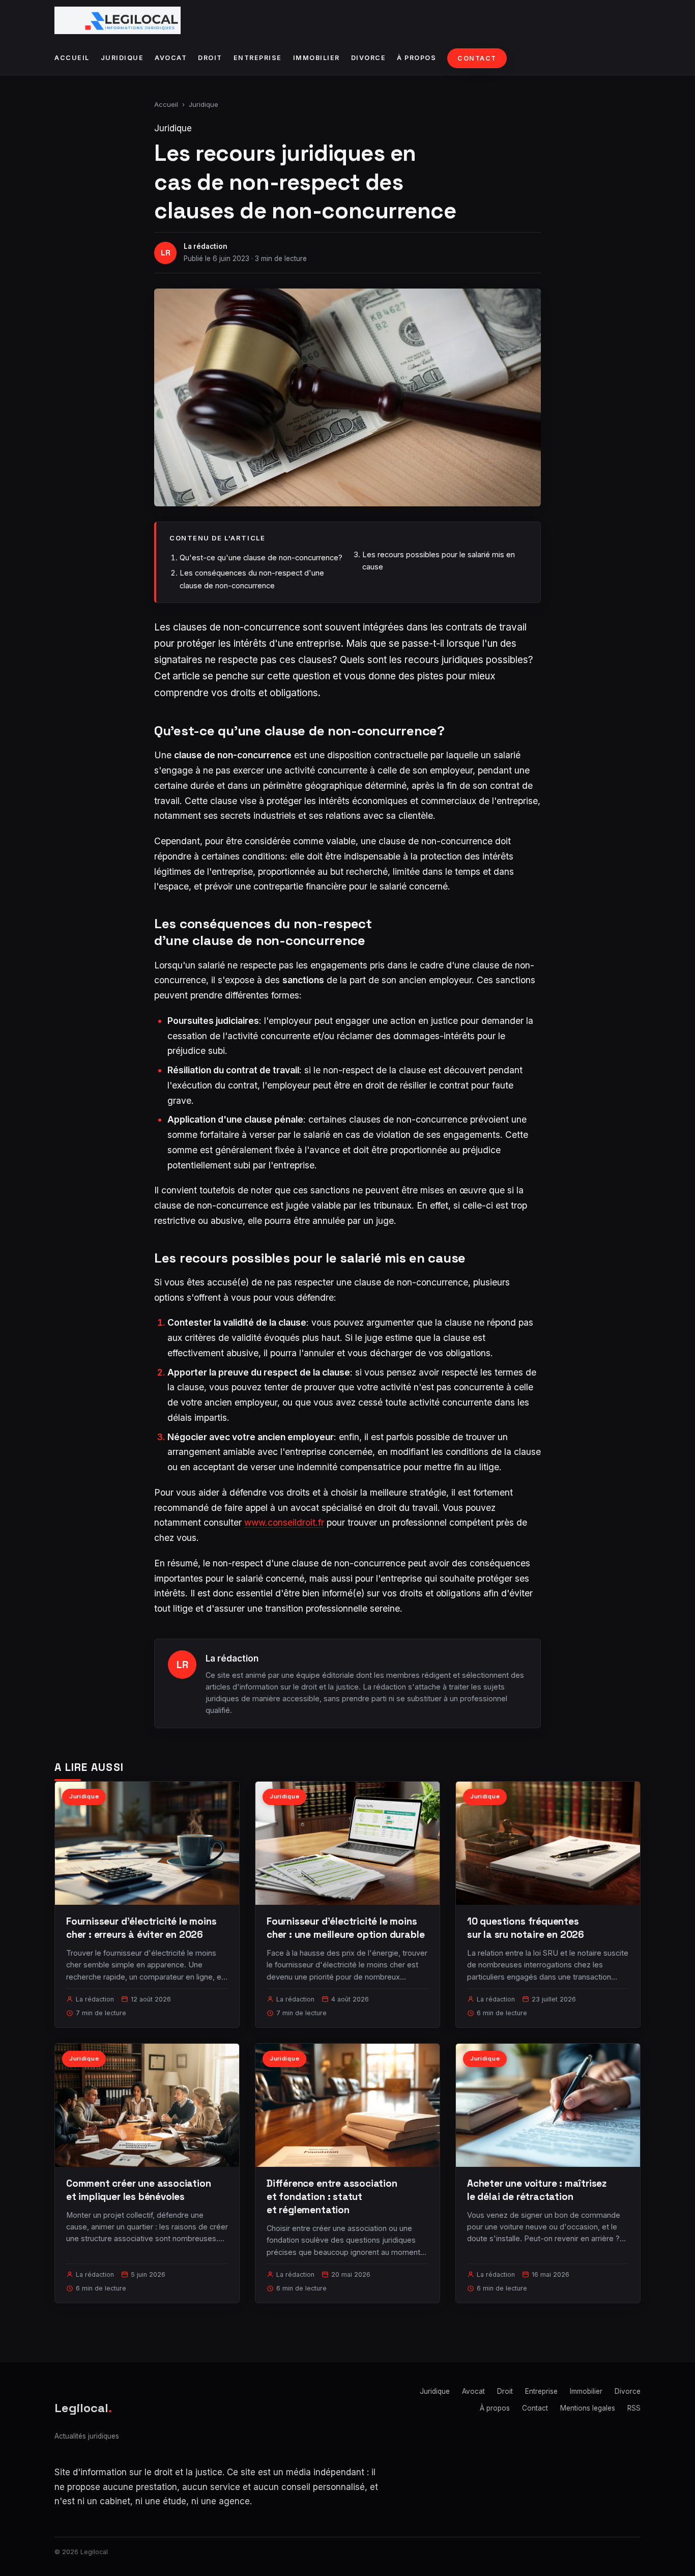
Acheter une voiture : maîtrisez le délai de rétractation (537, 2190)
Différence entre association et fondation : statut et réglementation (332, 2197)
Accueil (72, 58)
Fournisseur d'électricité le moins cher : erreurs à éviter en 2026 (141, 1928)
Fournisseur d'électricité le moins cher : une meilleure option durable (345, 1928)
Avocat (171, 58)
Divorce (369, 58)
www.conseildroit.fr (284, 1522)
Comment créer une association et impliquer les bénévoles (139, 2190)
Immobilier (316, 58)
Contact (477, 58)
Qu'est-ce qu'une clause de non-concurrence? (261, 557)
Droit (210, 58)
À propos (416, 58)
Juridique (122, 58)
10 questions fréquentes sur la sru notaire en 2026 (526, 1928)
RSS (634, 2408)
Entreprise (258, 58)
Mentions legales (588, 2408)
